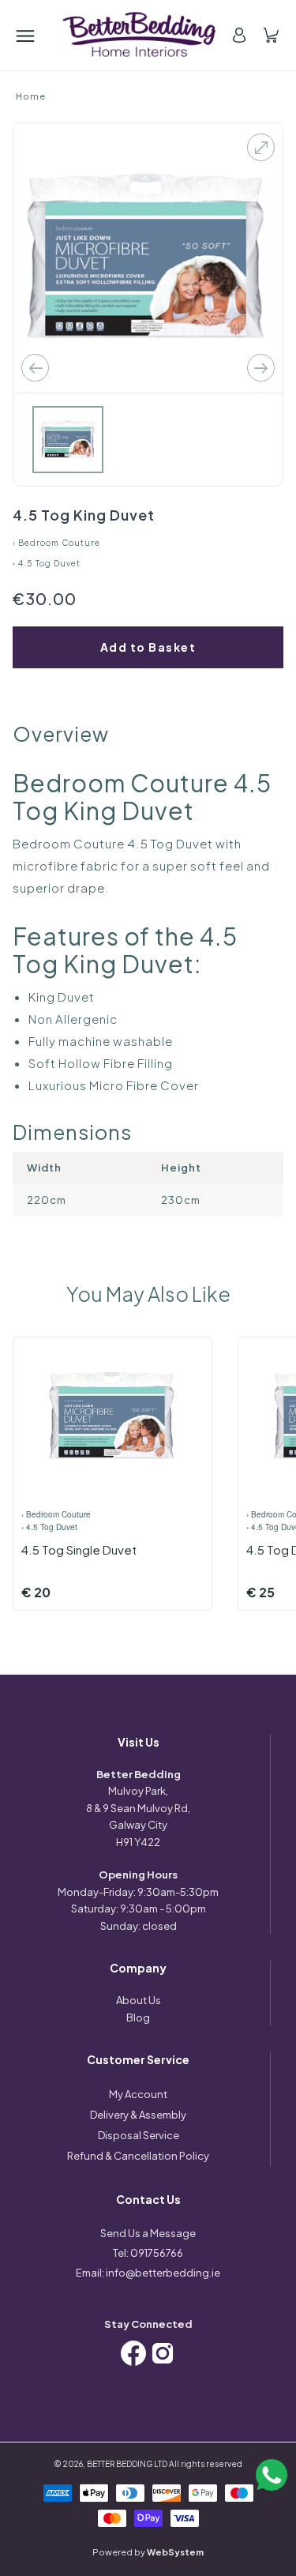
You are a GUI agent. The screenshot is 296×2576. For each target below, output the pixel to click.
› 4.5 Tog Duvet (47, 563)
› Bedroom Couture (56, 543)
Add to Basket (148, 647)
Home (31, 96)
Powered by (148, 2552)
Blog (138, 2018)
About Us (139, 2000)
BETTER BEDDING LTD (127, 2464)
